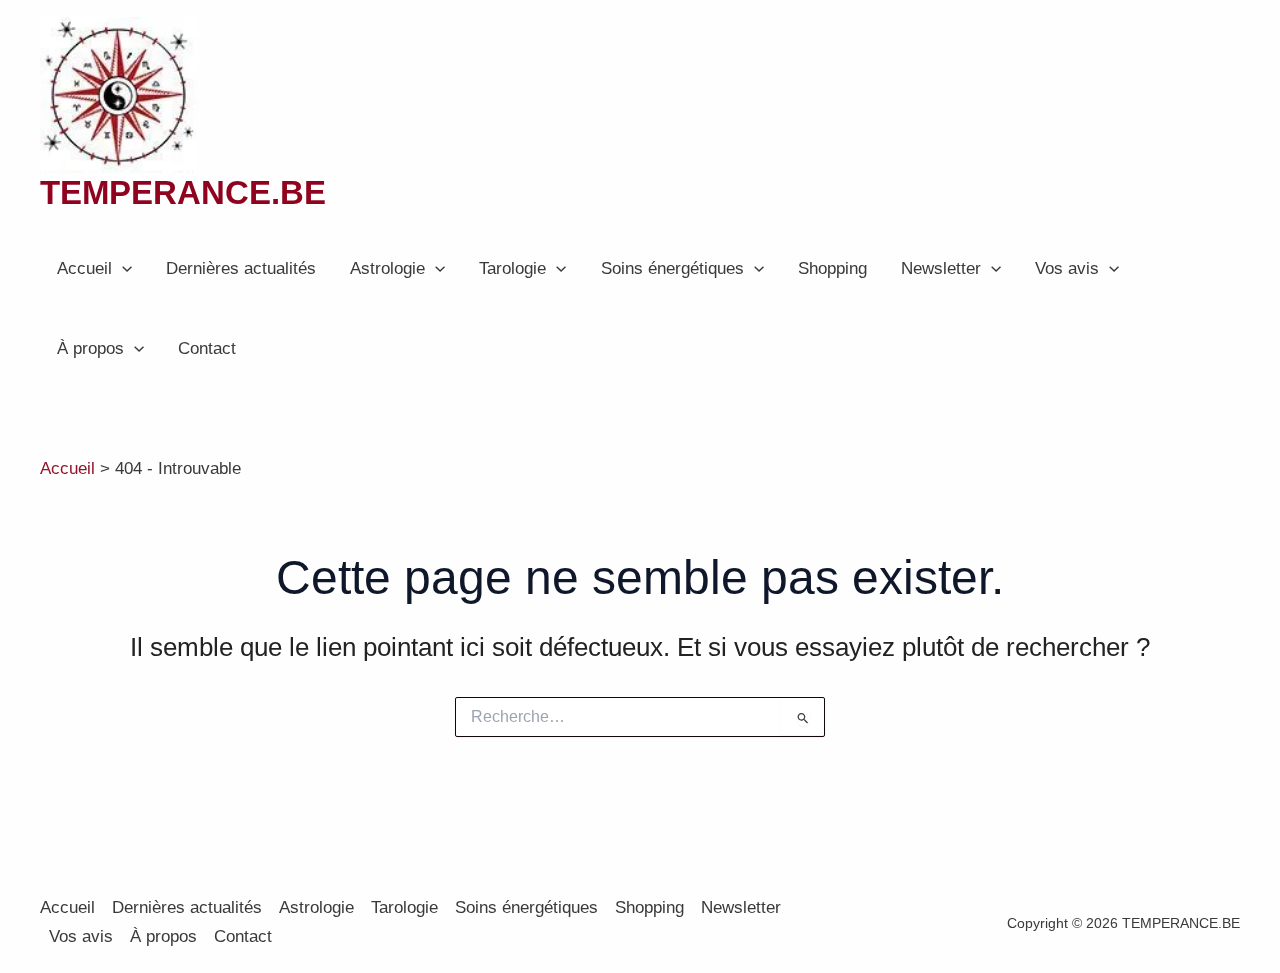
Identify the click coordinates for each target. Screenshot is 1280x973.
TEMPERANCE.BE (183, 192)
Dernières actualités (241, 268)
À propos (90, 348)
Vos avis (1067, 268)
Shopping (832, 268)
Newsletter (941, 268)
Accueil (84, 268)
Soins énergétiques (672, 268)
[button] (122, 269)
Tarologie (512, 268)
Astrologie (387, 268)
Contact (207, 348)
